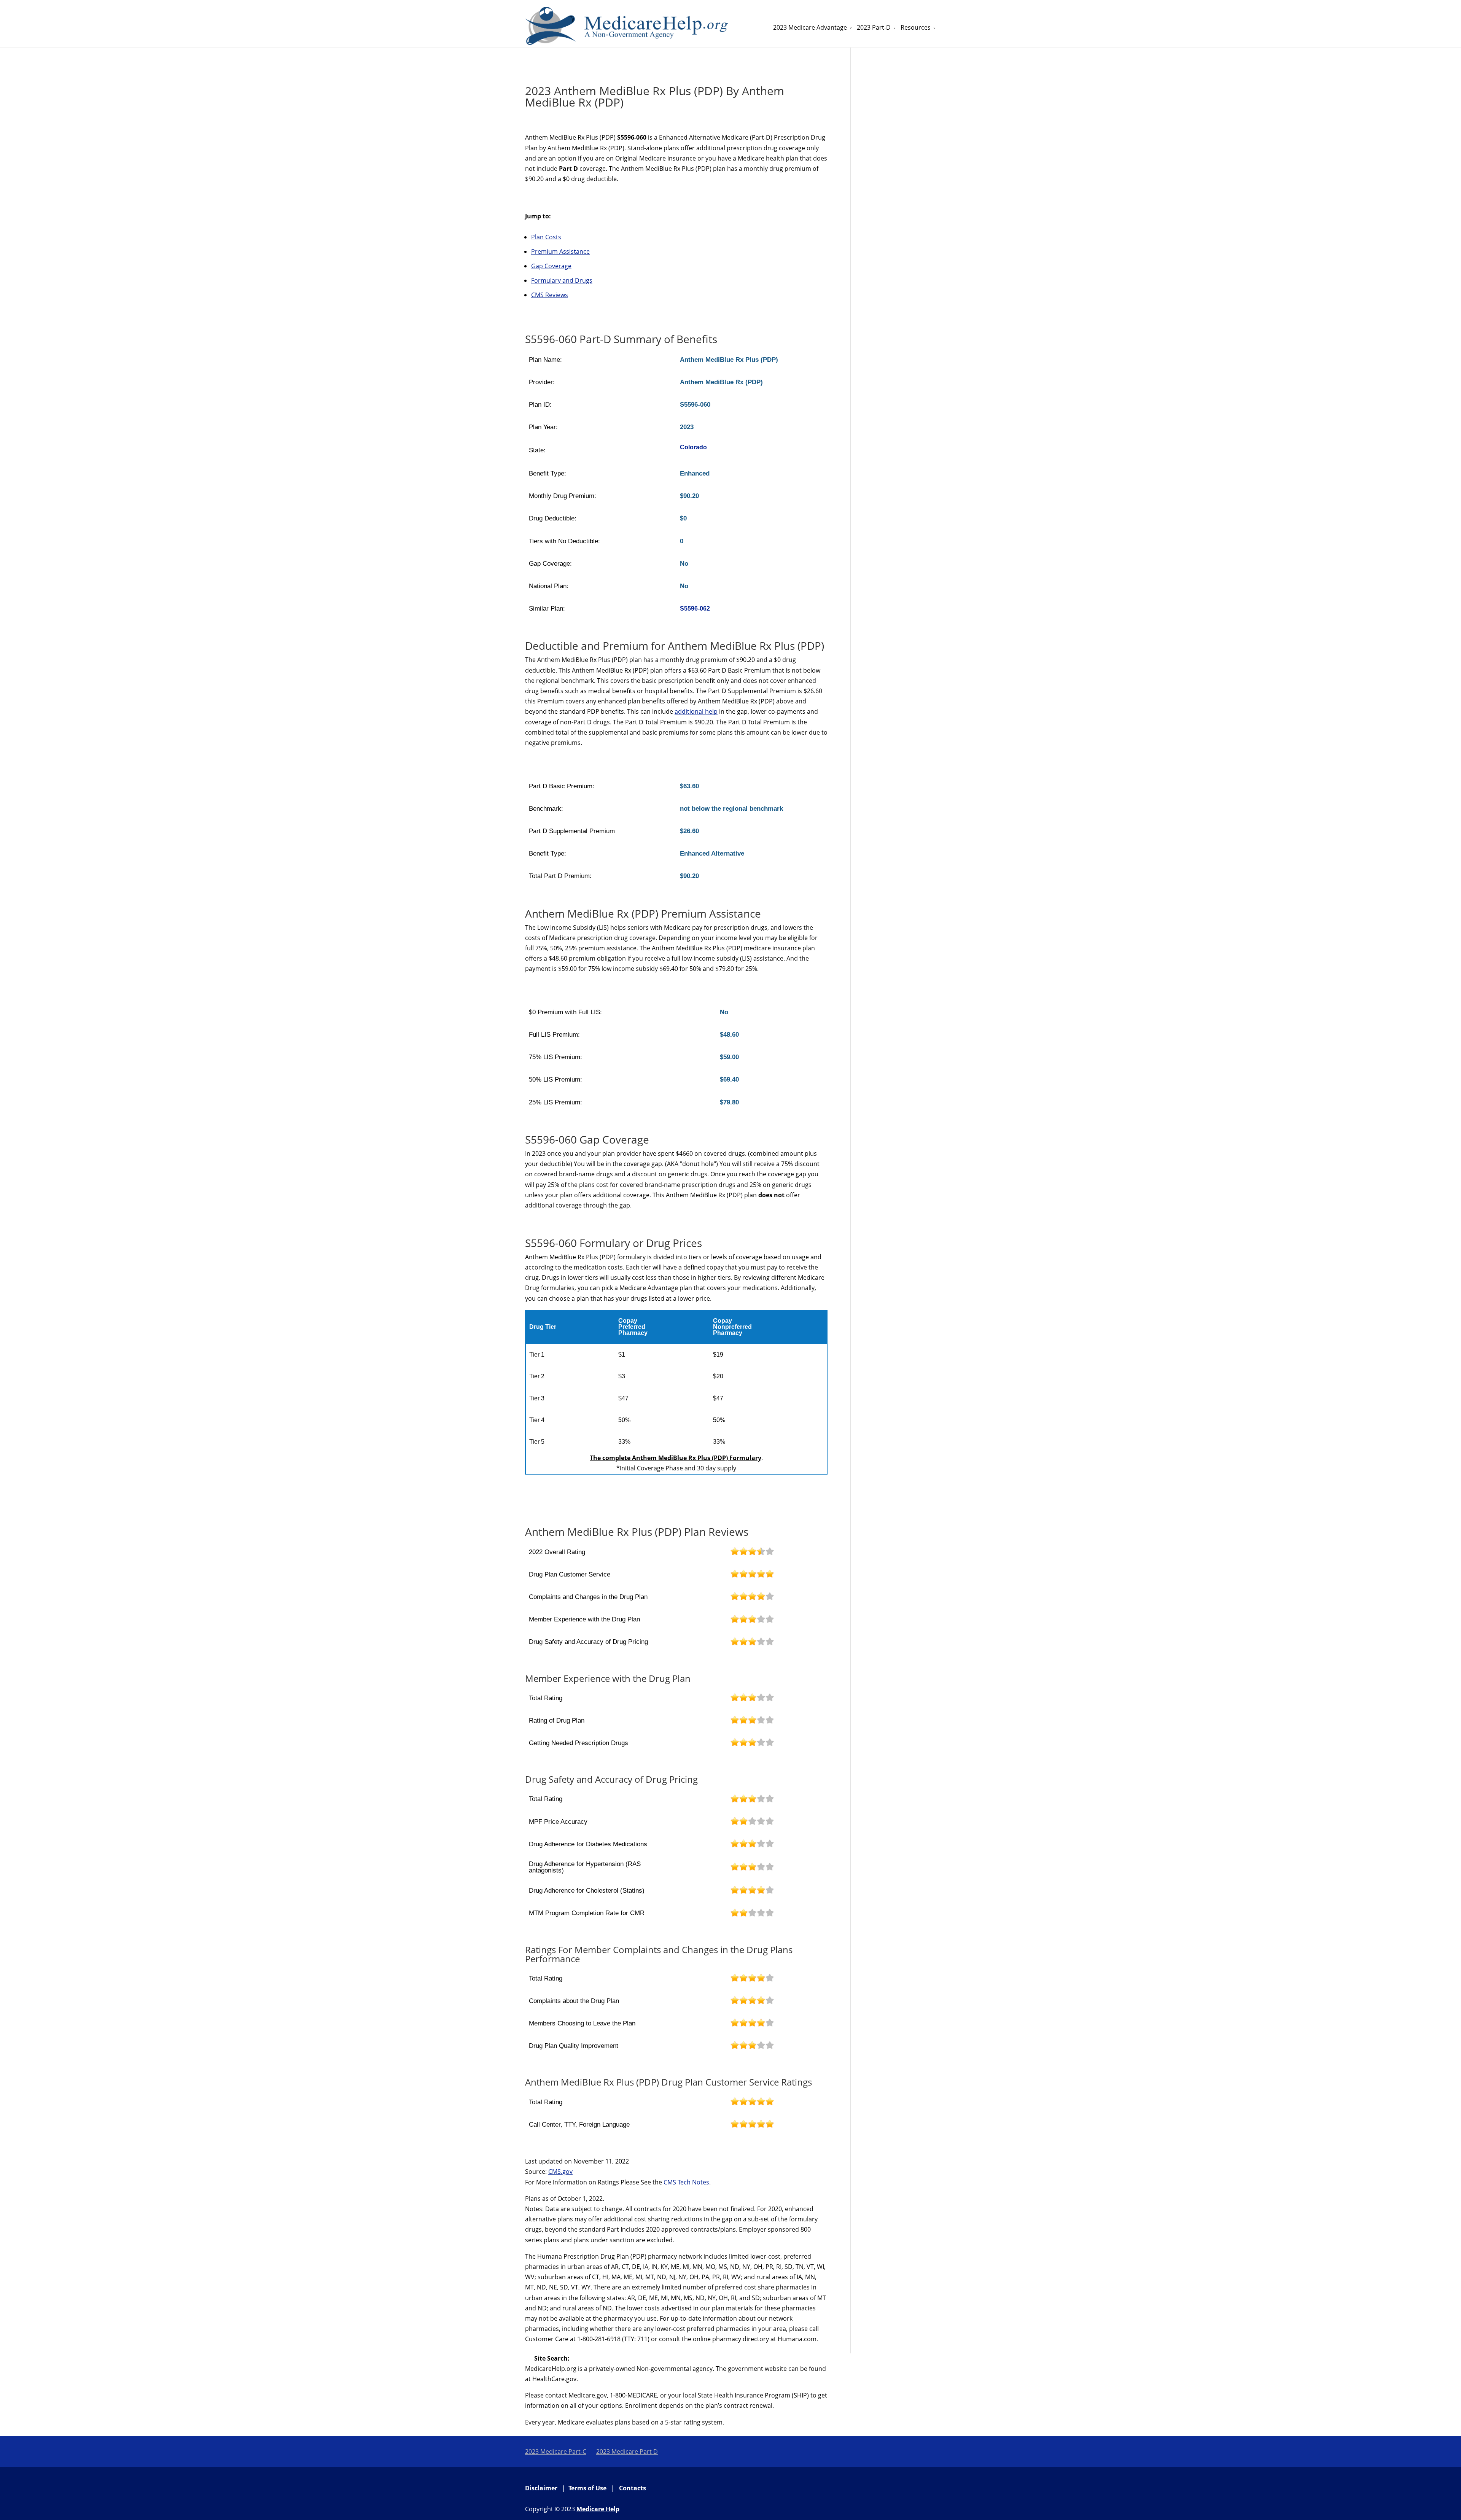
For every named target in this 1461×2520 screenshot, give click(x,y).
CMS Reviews (550, 295)
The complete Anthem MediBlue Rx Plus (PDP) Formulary (676, 1458)
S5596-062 (695, 609)
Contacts (633, 2488)
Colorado (693, 447)
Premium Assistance (560, 251)
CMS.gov (560, 2172)
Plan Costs (546, 237)
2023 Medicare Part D (627, 2452)
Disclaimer (541, 2488)
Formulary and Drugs (562, 280)
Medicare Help (598, 2509)
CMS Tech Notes (686, 2182)
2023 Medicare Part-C (556, 2452)
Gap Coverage (551, 266)
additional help (696, 711)
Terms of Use (587, 2488)
